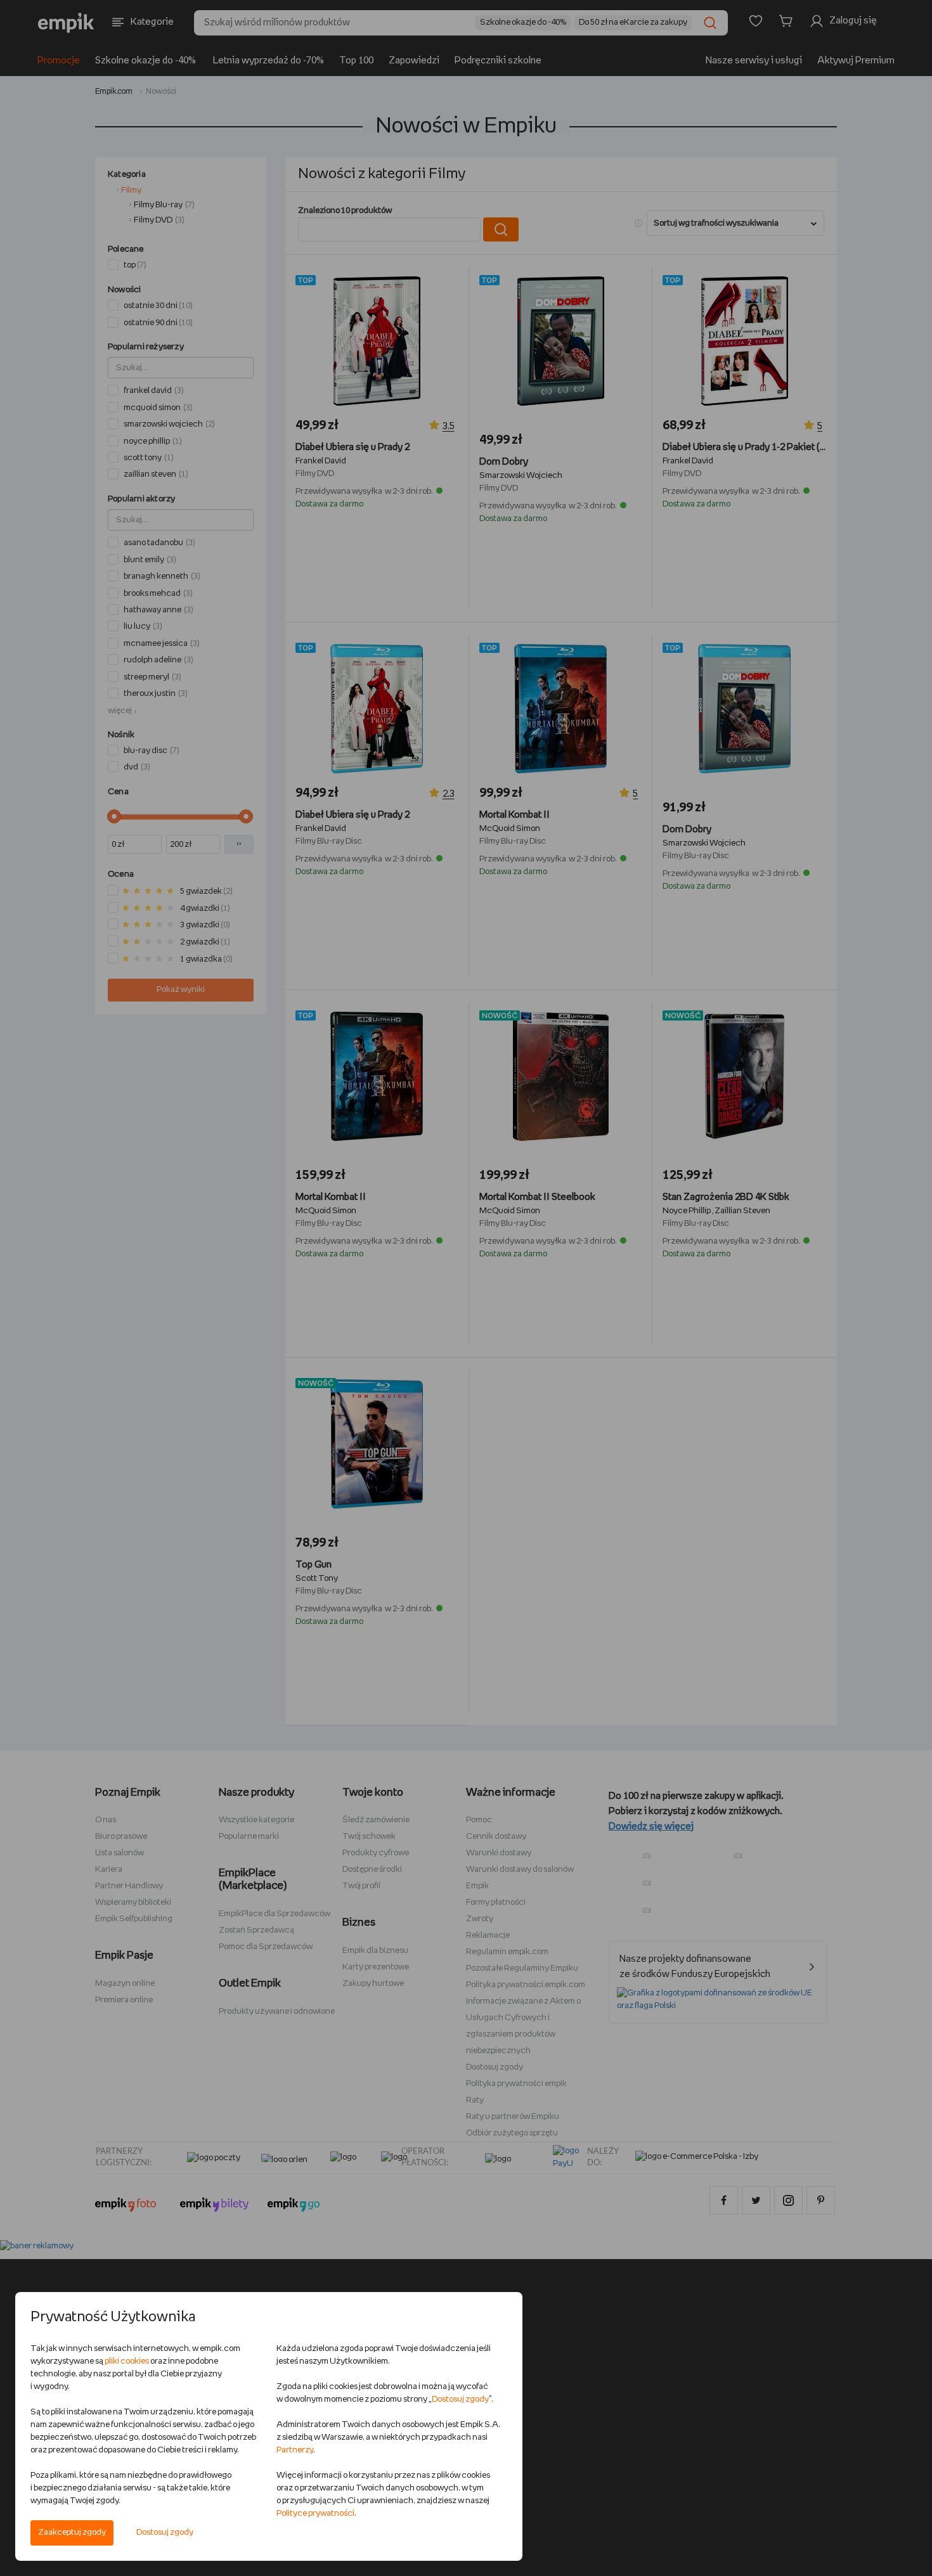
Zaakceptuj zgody (72, 2533)
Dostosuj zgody (165, 2533)
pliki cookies (127, 2361)
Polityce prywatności (315, 2514)
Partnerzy (295, 2450)
